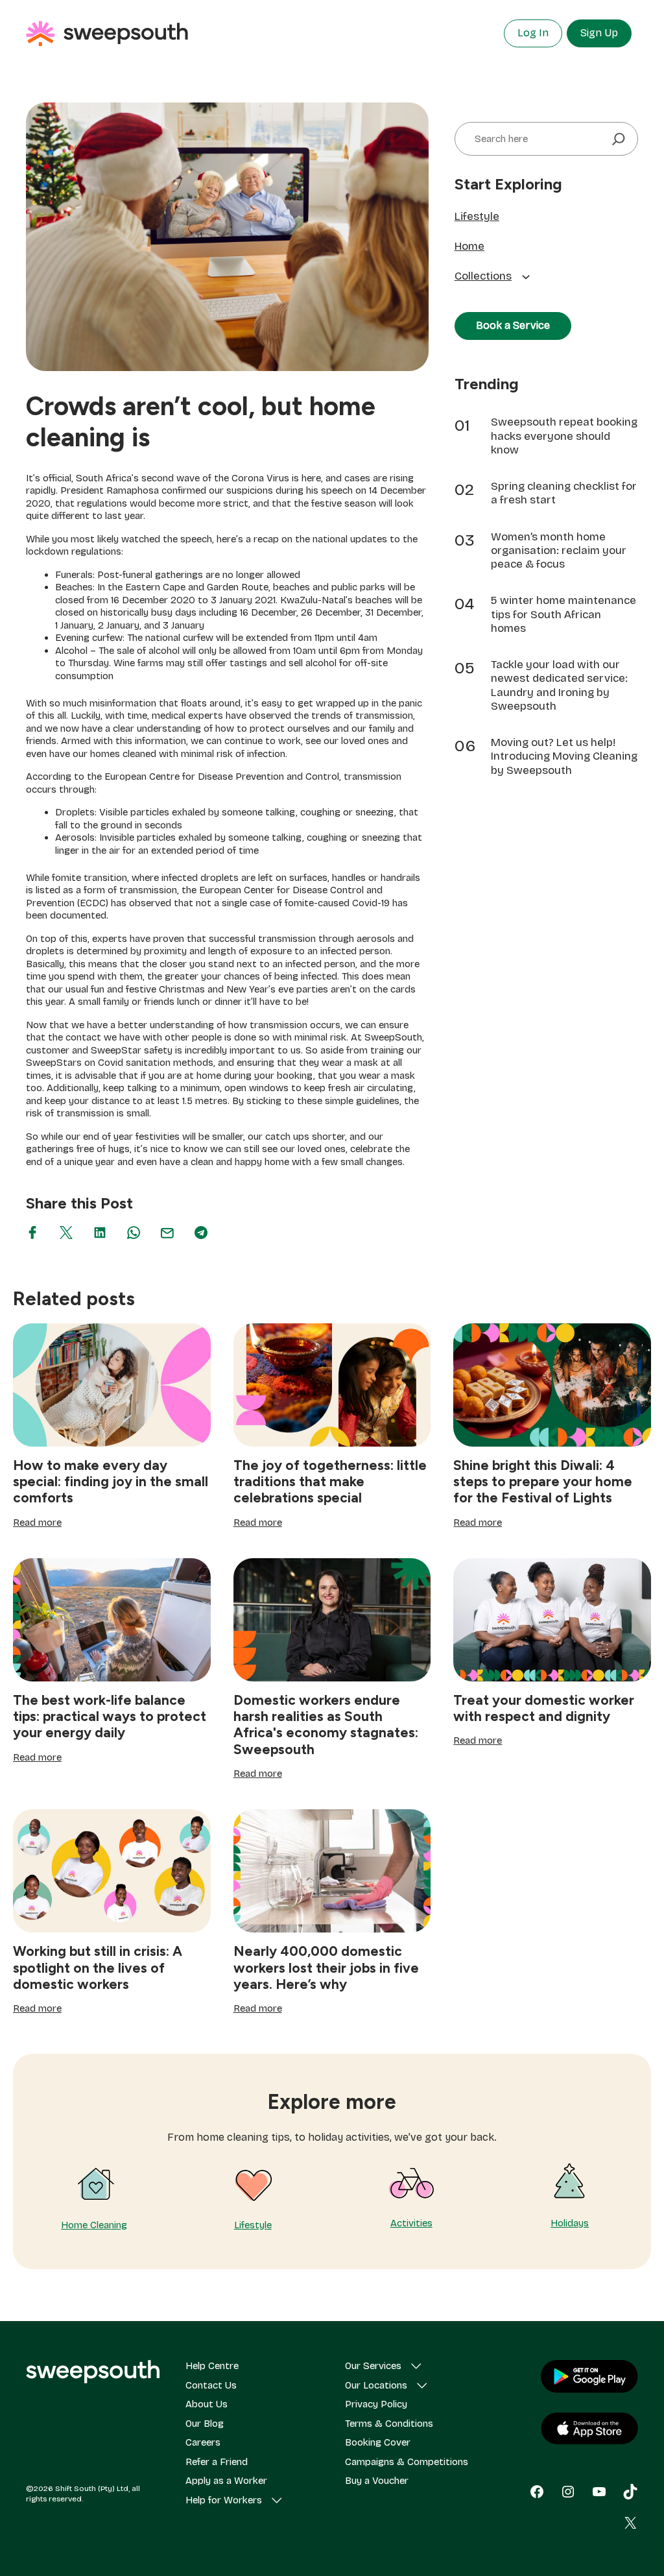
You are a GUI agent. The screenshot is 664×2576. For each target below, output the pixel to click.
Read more (37, 1523)
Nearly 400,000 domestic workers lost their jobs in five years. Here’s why (326, 1967)
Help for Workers (224, 2500)
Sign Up (599, 33)
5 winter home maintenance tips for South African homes (563, 614)
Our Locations (376, 2385)
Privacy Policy (376, 2404)
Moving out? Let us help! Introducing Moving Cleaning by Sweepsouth (564, 756)
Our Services (373, 2366)
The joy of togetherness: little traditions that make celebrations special (330, 1481)
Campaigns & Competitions (407, 2462)
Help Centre (212, 2366)
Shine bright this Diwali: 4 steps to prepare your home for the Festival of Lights (543, 1481)
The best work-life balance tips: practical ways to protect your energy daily (110, 1716)
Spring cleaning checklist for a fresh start (564, 493)
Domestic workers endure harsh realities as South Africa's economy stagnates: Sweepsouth (326, 1725)
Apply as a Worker (226, 2481)
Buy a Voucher (377, 2481)
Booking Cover (378, 2442)
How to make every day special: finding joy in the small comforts (111, 1481)
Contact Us (211, 2385)
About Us (207, 2404)
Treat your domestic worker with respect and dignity (544, 1708)
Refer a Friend (217, 2462)
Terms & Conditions (389, 2424)
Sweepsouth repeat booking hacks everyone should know (564, 436)
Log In (533, 33)
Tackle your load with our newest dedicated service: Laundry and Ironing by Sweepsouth (559, 685)
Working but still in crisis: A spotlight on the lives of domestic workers (98, 1967)
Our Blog (205, 2424)
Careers (203, 2442)
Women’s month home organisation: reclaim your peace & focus (559, 551)
